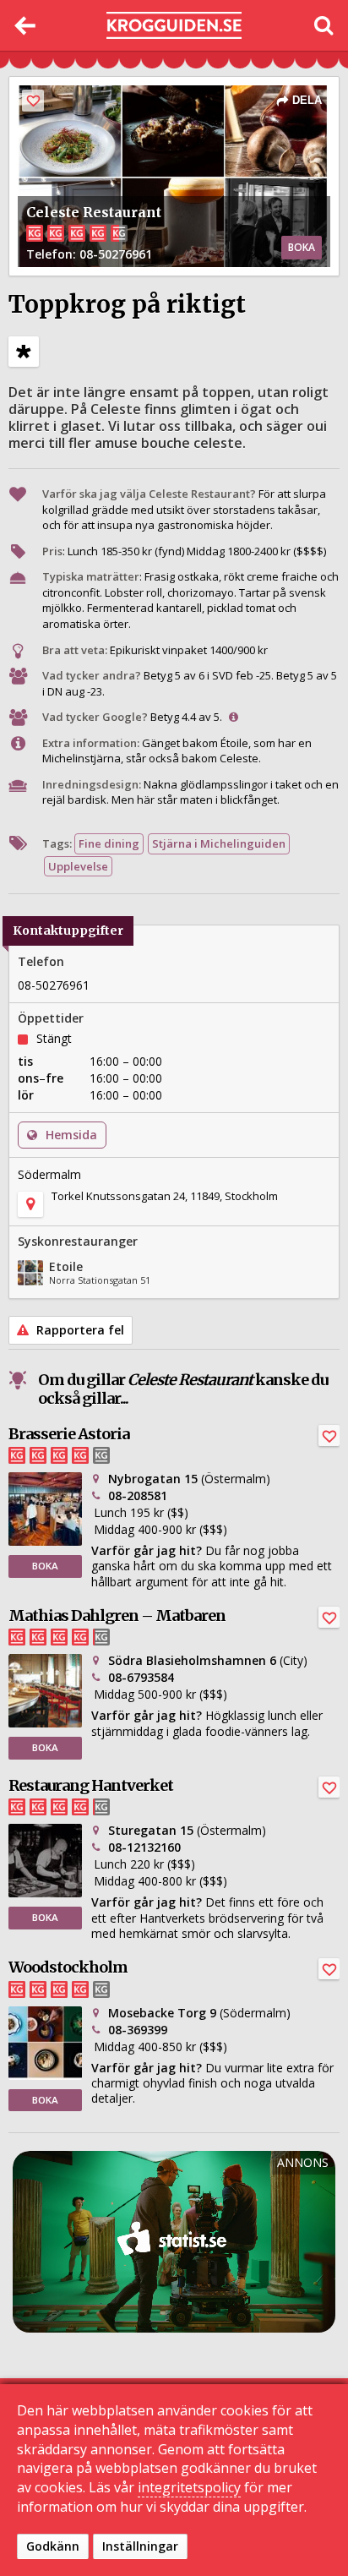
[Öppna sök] (323, 25)
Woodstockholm (68, 1967)
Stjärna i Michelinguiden (219, 843)
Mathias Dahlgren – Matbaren (117, 1615)
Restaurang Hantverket (91, 1785)
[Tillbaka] (25, 25)
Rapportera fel (79, 1330)
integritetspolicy (189, 2487)
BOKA (302, 247)
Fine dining (109, 843)
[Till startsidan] (174, 26)
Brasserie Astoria (69, 1434)
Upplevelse (78, 866)
